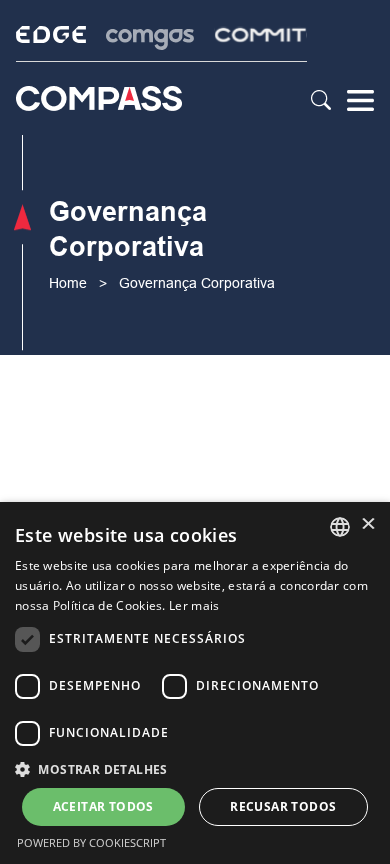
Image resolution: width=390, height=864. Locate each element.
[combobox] (340, 527)
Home (68, 283)
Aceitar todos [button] (103, 806)
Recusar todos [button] (283, 806)
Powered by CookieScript (91, 842)
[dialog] (195, 683)
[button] (195, 768)
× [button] (367, 525)
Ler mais (194, 605)
